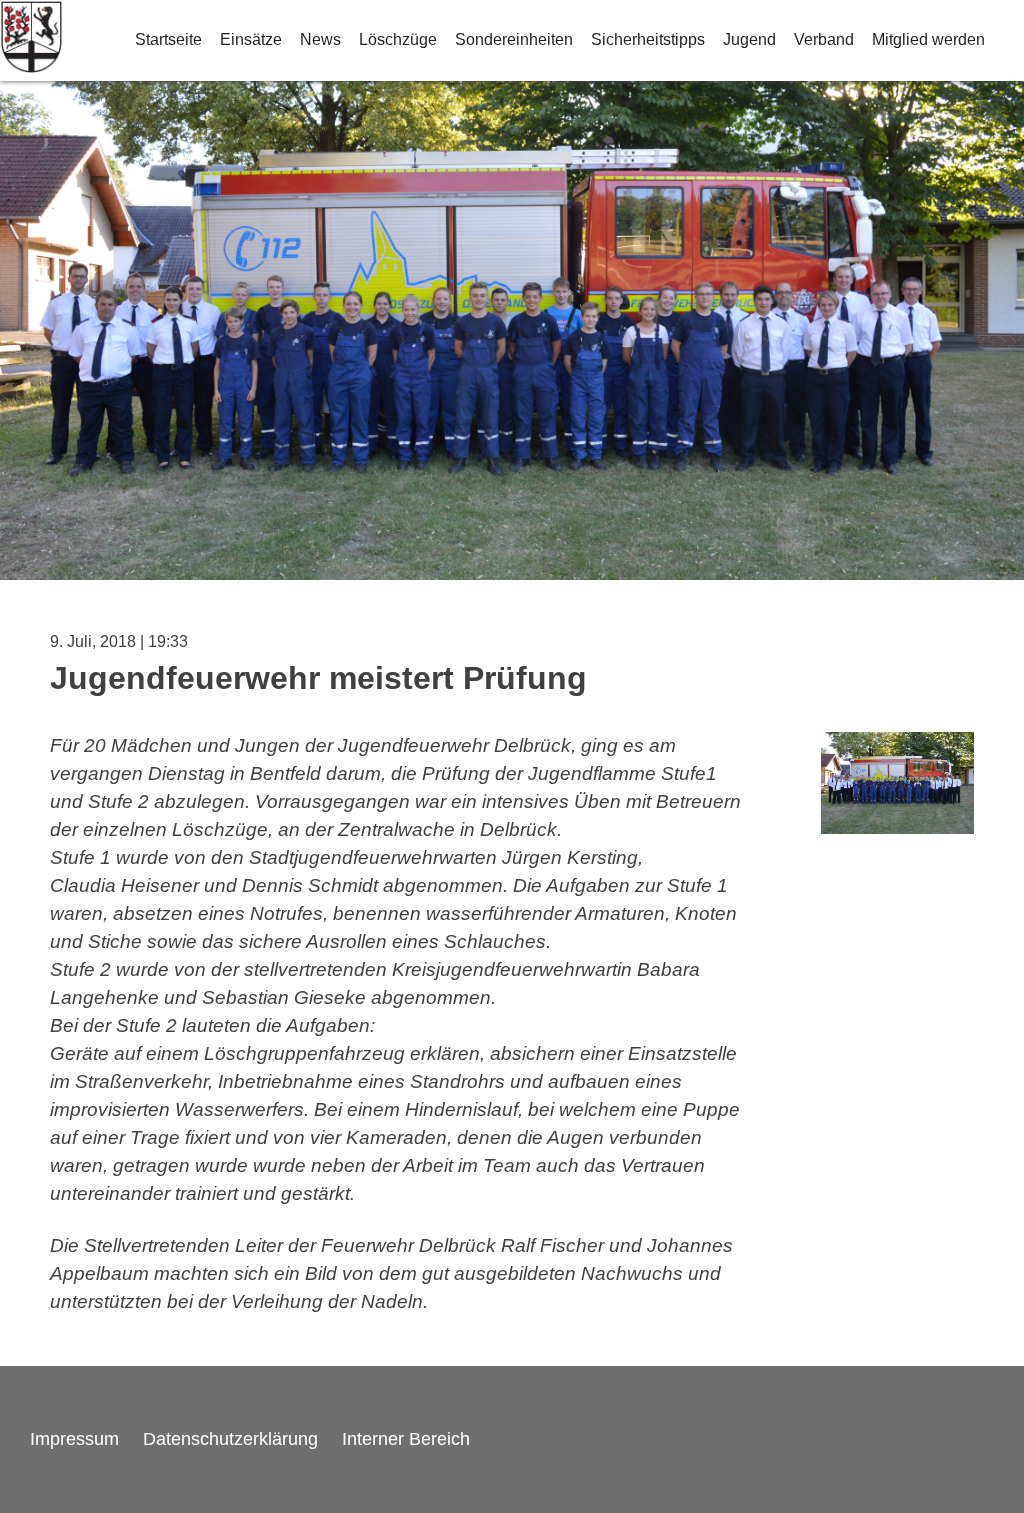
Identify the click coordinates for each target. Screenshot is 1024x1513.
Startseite (168, 39)
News (320, 39)
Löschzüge (398, 39)
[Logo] (31, 40)
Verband (824, 39)
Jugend (749, 39)
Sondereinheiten (514, 39)
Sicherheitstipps (648, 39)
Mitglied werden (928, 39)
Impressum (74, 1439)
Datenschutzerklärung (230, 1439)
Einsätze (251, 39)
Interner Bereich (406, 1439)
